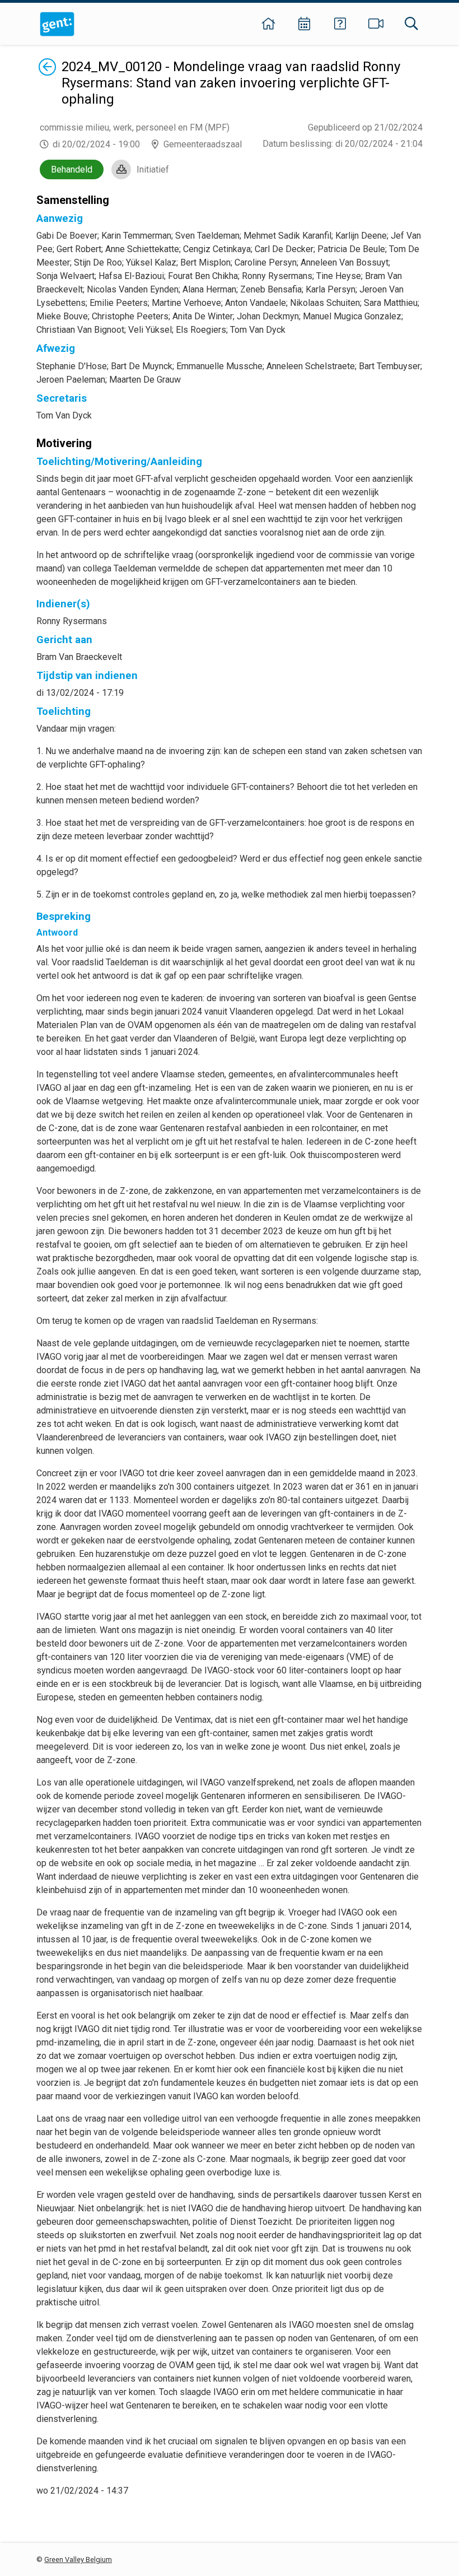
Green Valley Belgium (78, 2559)
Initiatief (153, 169)
